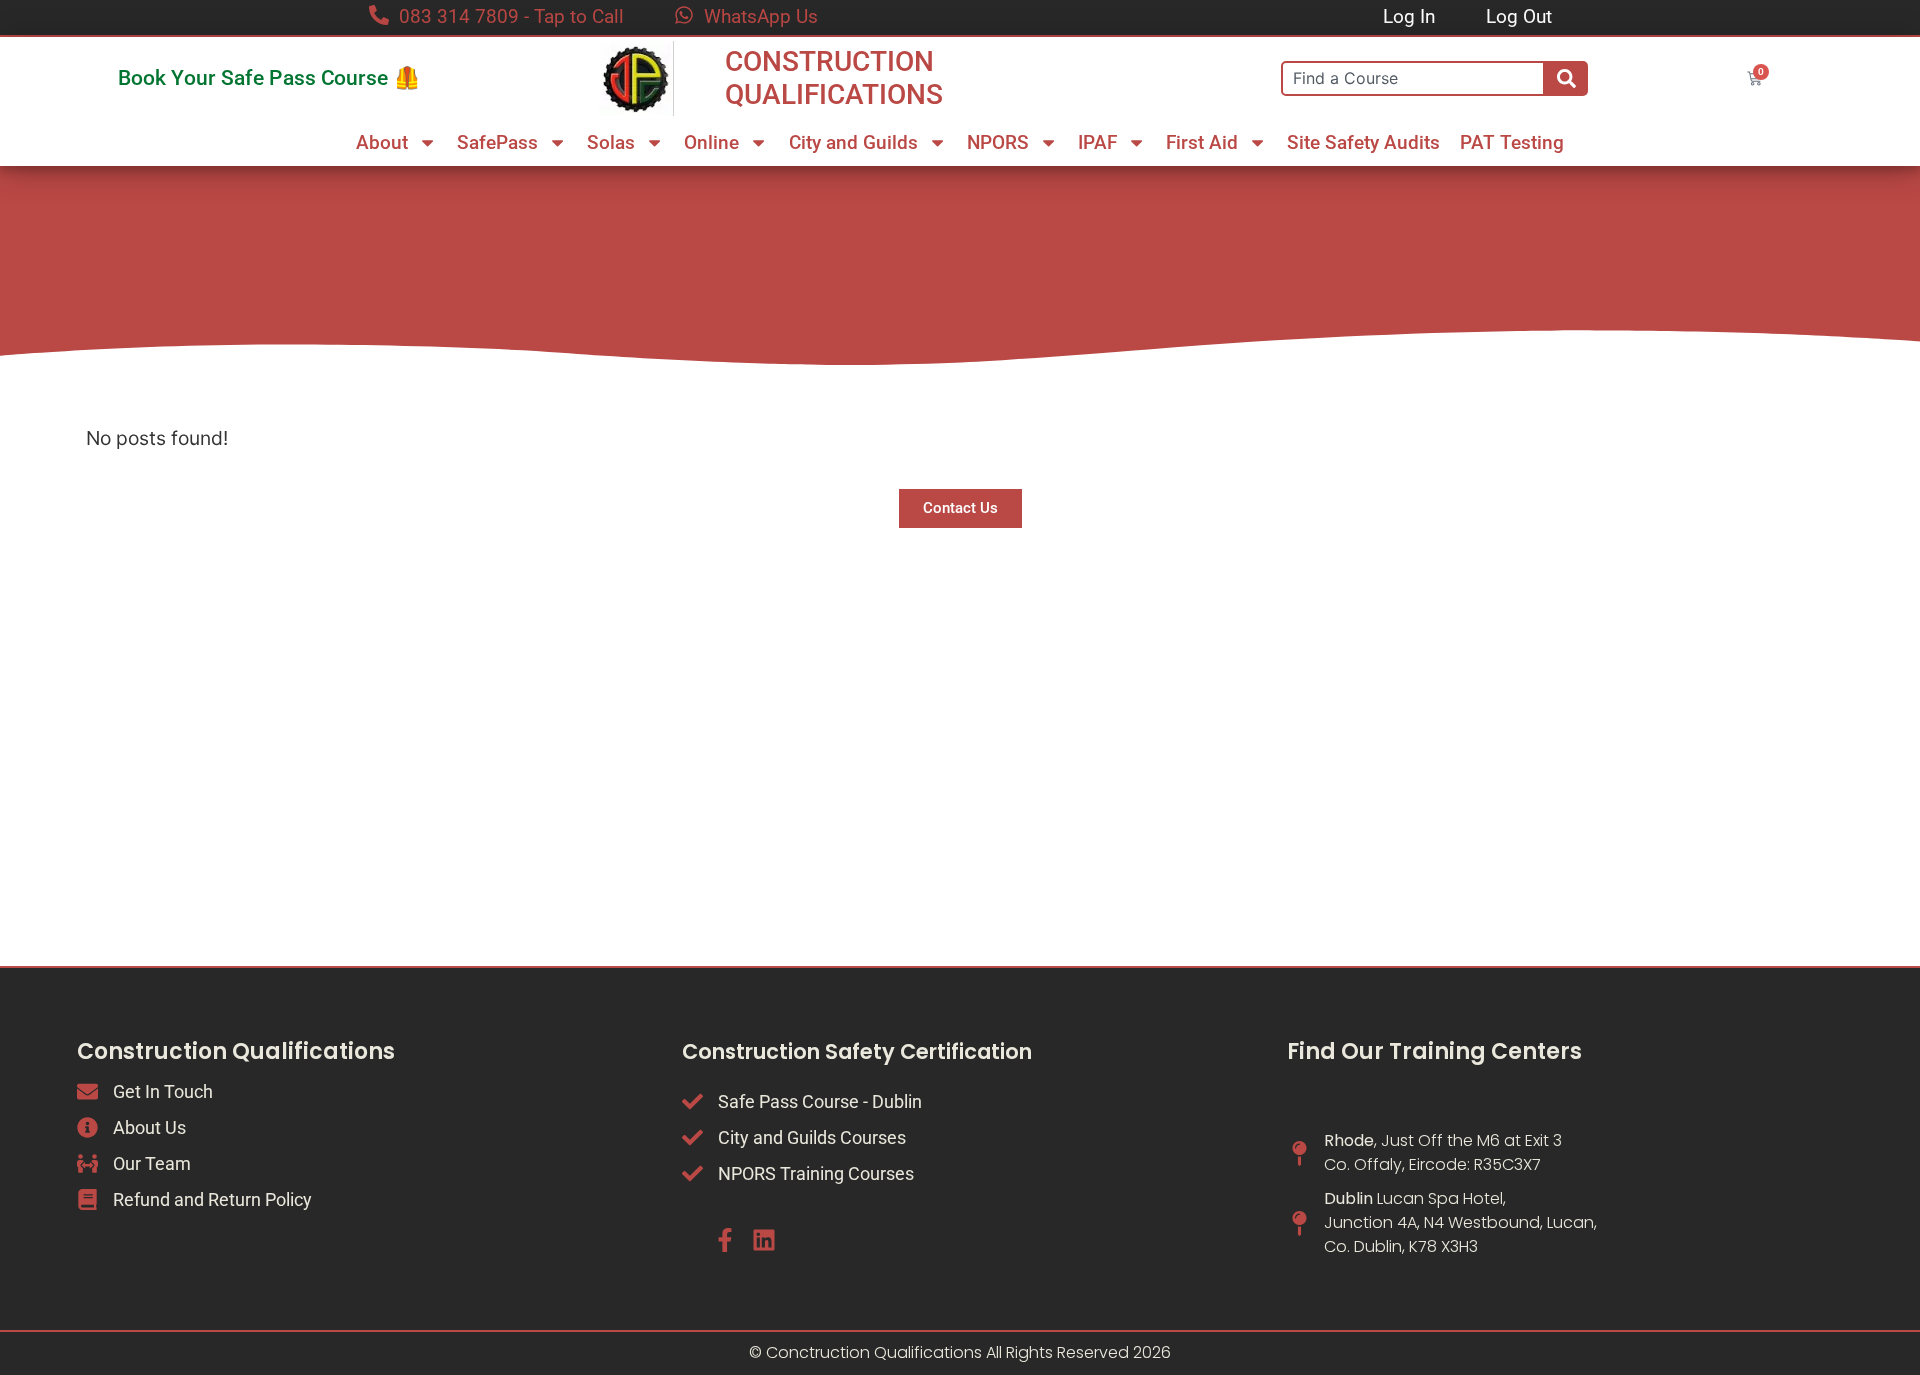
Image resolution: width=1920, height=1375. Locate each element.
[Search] (1566, 78)
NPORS (998, 142)
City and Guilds (853, 142)
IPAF (1097, 142)
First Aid (1202, 142)
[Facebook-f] (725, 1240)
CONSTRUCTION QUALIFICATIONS (834, 78)
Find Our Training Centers (1434, 1051)
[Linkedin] (763, 1240)
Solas (611, 142)
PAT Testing (1512, 142)
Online (711, 142)
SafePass (497, 142)
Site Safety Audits (1363, 142)
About (382, 142)
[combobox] (1413, 78)
